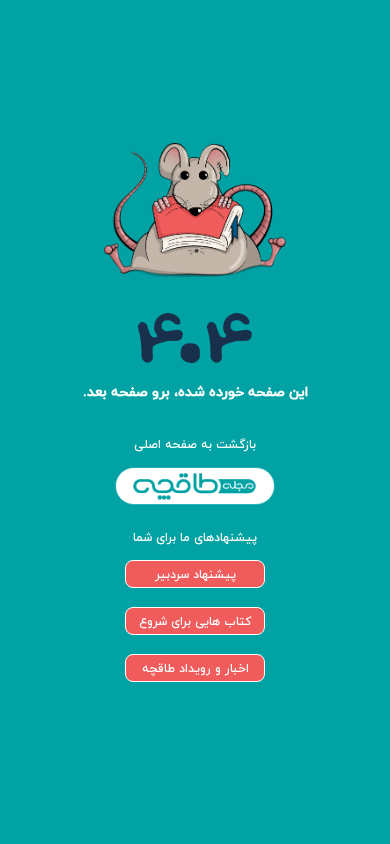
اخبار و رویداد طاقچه (195, 668)
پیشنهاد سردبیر (195, 574)
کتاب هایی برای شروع (195, 621)
